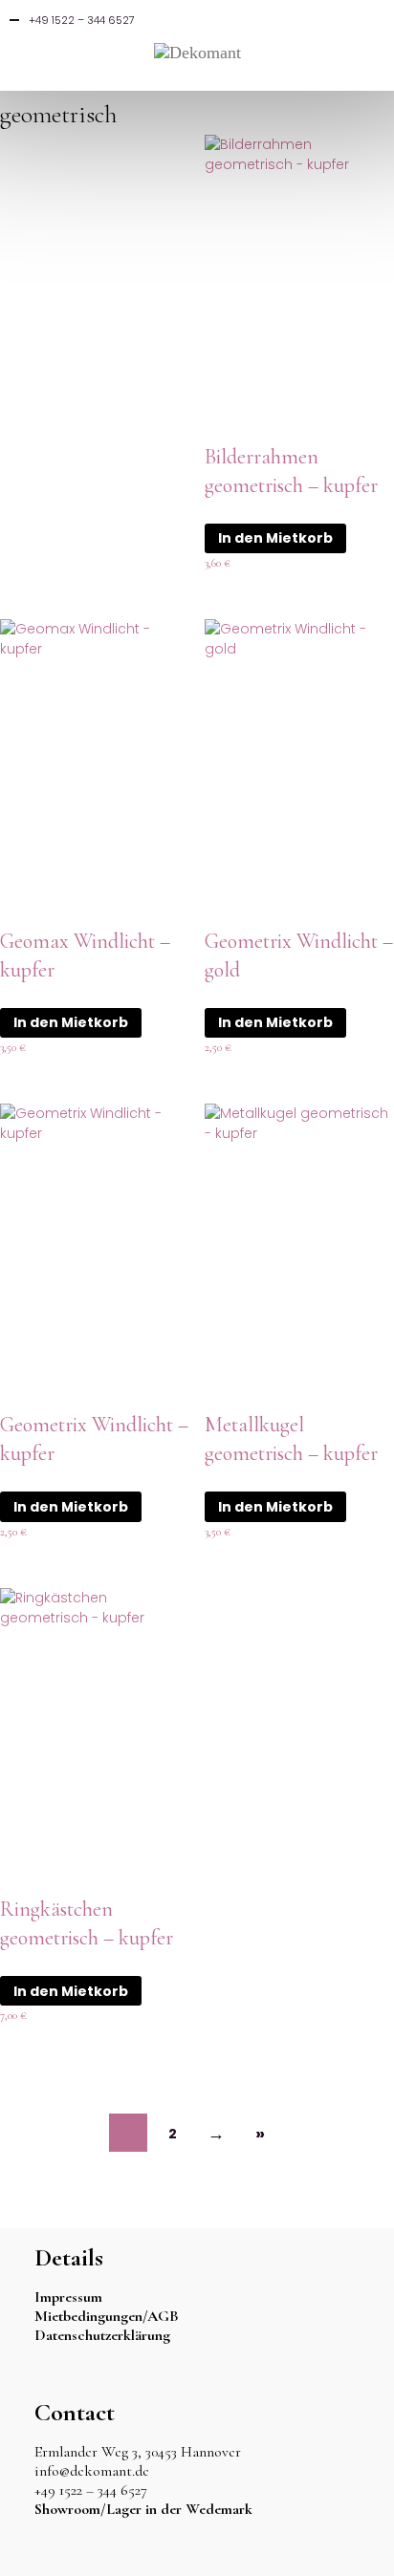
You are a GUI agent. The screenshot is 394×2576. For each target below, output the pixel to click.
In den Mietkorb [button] (275, 538)
